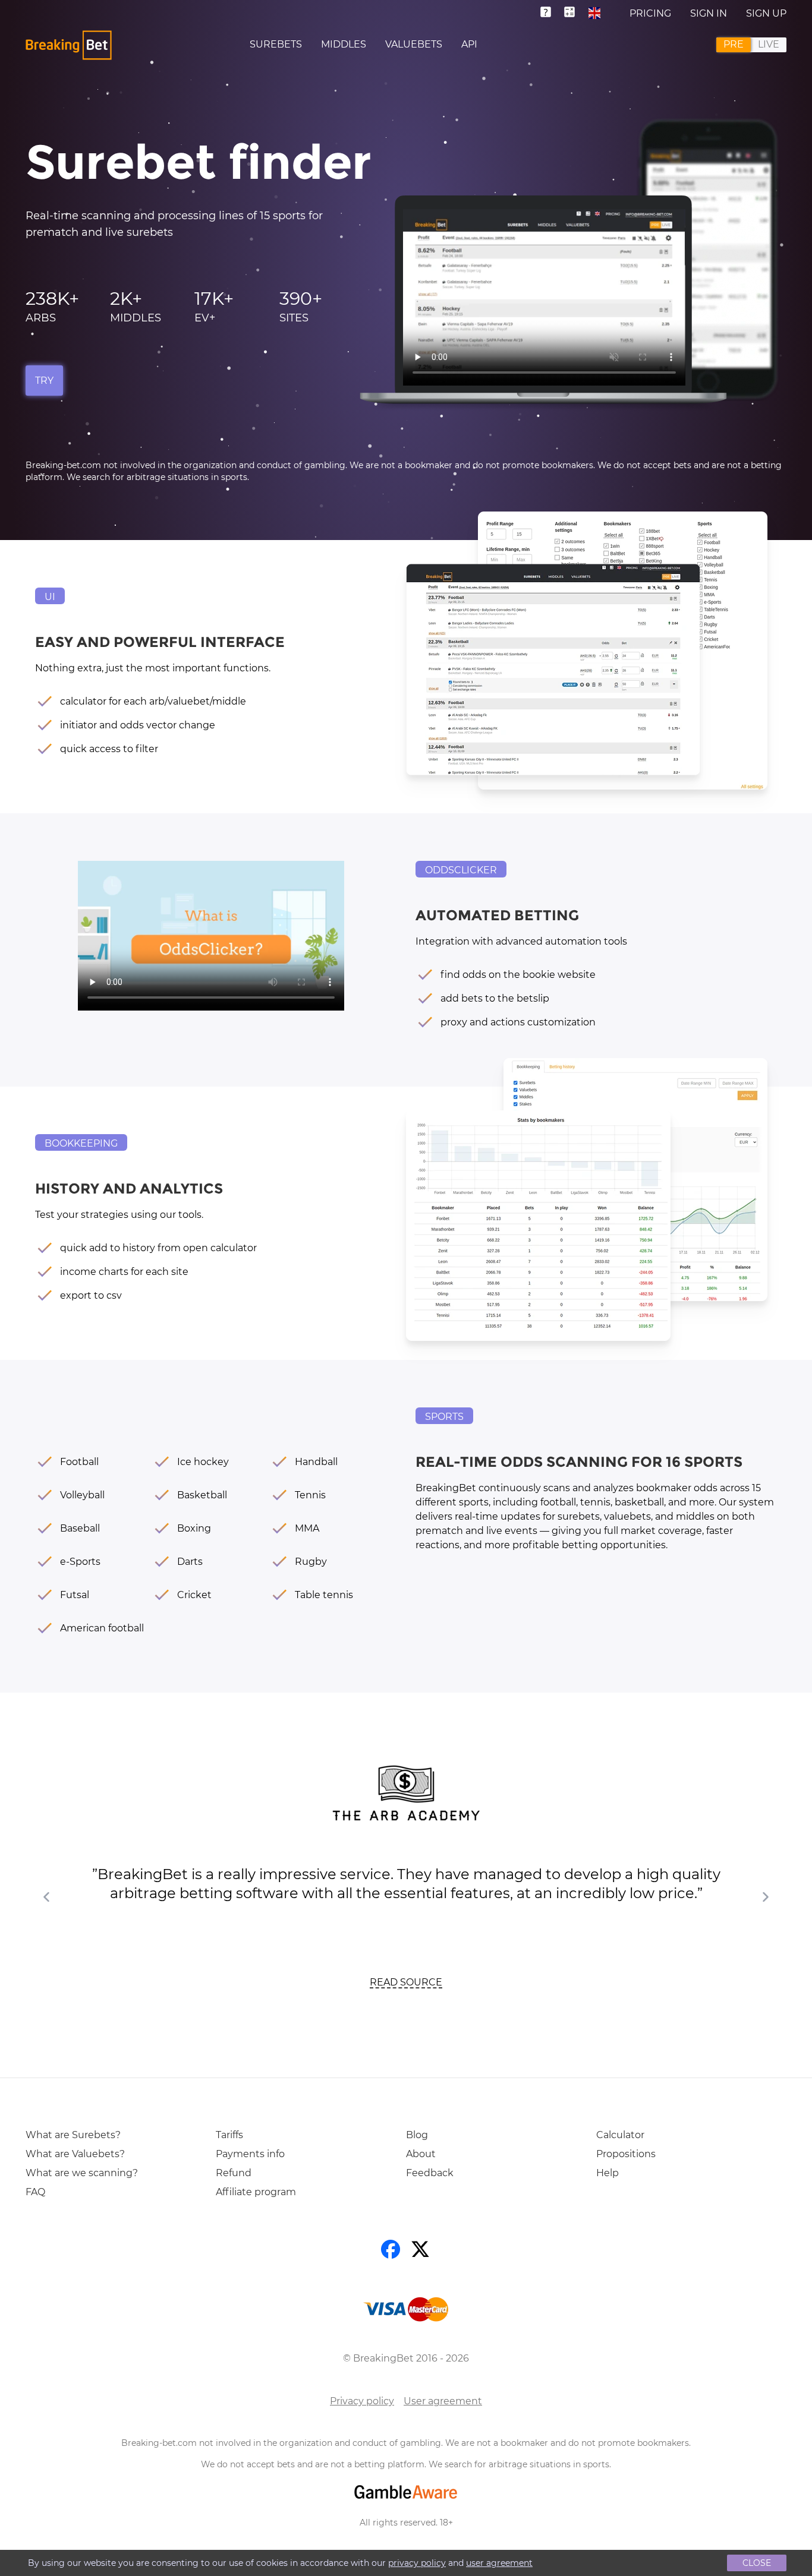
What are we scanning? (82, 2173)
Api (469, 44)
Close (757, 2563)
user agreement (499, 2563)
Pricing (650, 13)
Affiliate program (256, 2192)
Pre (734, 44)
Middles (344, 44)
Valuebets (414, 44)
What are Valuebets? (75, 2154)
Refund (234, 2173)
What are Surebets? (73, 2135)
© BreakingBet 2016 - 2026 (406, 2358)
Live (769, 44)
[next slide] (765, 1897)
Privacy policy (362, 2401)
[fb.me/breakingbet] (391, 2252)
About (421, 2154)
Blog (417, 2135)
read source (406, 1982)
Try (44, 381)
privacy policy (417, 2563)
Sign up (766, 13)
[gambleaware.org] (406, 2492)
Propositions (626, 2154)
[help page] (550, 13)
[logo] (69, 45)
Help (608, 2173)
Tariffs (229, 2135)
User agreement (443, 2401)
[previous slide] (47, 1897)
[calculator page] (571, 13)
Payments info (250, 2154)
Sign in (709, 13)
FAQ (35, 2192)
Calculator (620, 2135)
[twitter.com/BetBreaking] (421, 2252)
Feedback (430, 2173)
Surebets (276, 44)
